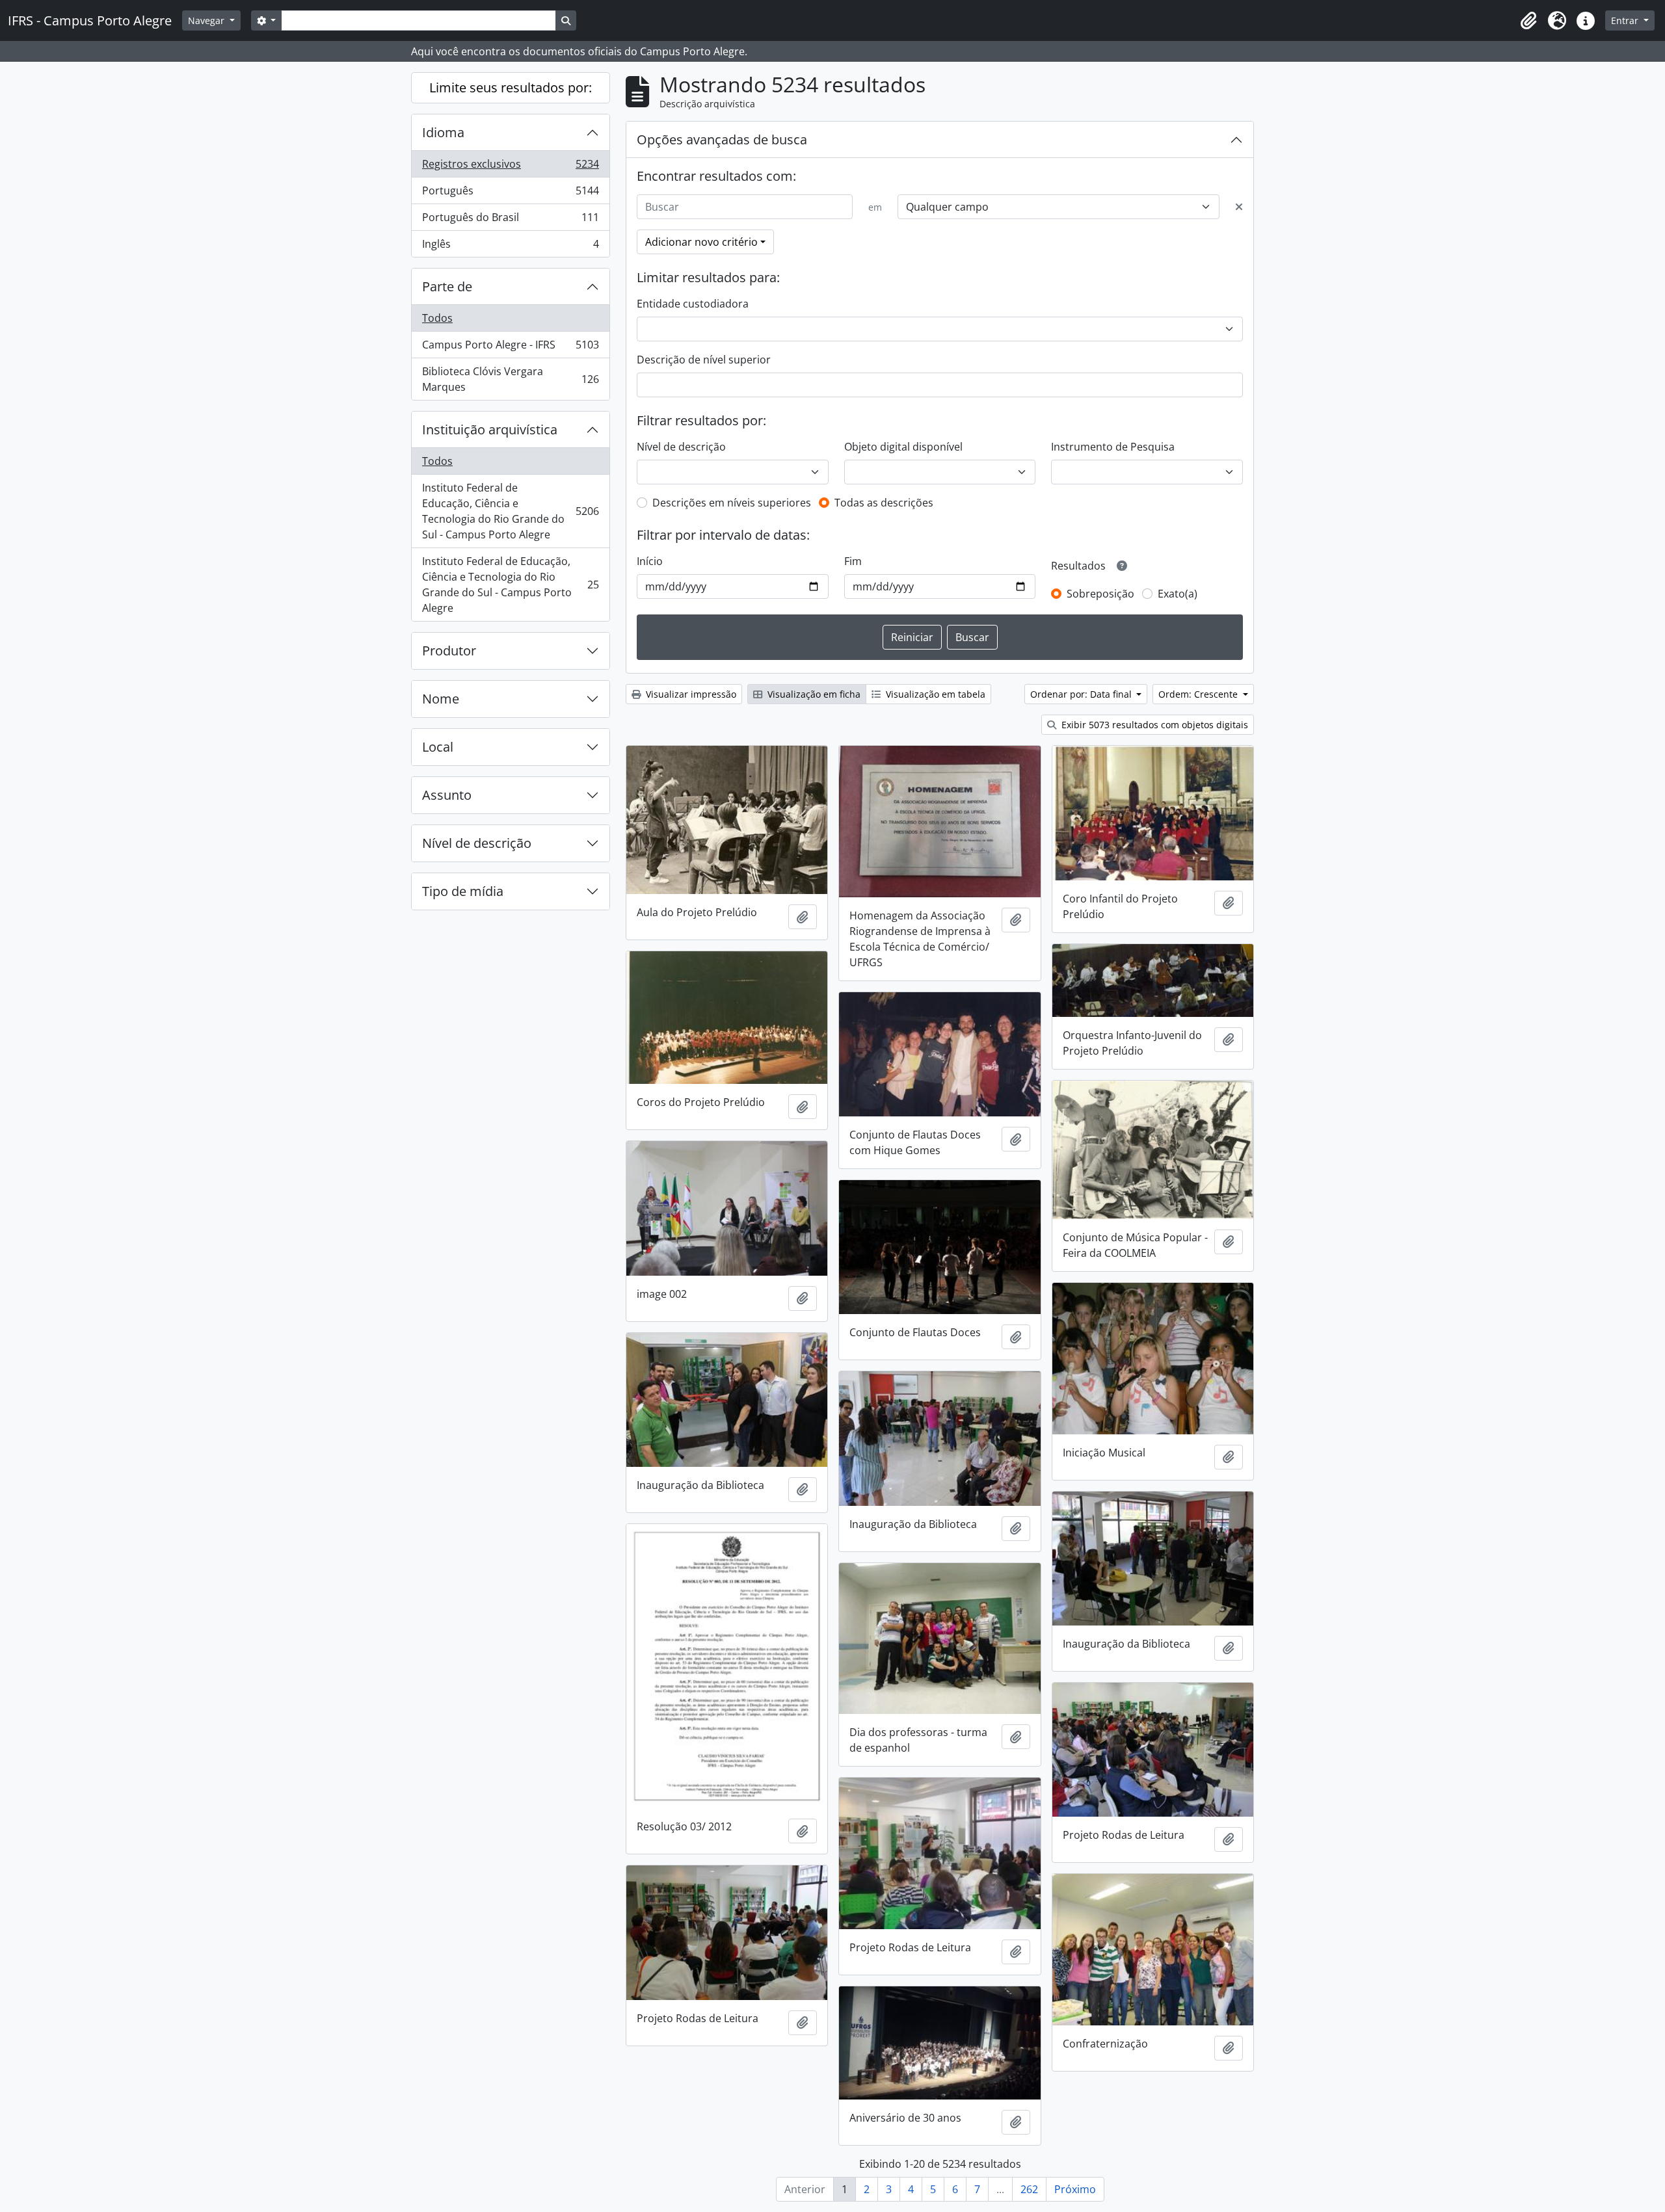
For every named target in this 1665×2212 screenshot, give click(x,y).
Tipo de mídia (463, 891)
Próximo (1075, 2189)
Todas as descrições (884, 503)
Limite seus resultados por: (511, 87)
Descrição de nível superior (704, 360)
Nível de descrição (477, 843)
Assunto (447, 795)
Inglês (510, 247)
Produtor (449, 651)
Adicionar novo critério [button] (701, 242)
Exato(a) (1178, 594)
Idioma (443, 132)
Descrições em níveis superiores (732, 503)
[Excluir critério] (1239, 207)
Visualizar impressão (690, 694)
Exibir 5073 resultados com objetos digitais (1153, 725)
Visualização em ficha (813, 694)
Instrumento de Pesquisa (1113, 447)
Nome (441, 699)
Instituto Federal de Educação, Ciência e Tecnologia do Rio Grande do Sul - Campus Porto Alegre (510, 511)
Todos (437, 318)
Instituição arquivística (490, 429)
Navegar (207, 20)
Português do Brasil (510, 220)
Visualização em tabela (934, 694)
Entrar (1626, 20)
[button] (1528, 21)
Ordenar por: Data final (1082, 694)
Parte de (447, 286)
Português (510, 194)
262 (1029, 2189)
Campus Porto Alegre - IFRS (510, 348)
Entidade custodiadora (693, 304)
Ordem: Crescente (1199, 694)
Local (438, 747)
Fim (853, 561)
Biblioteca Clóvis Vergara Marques (510, 379)
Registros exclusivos (510, 167)
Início (650, 561)
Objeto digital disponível (903, 447)
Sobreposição (1100, 594)
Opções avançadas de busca (722, 139)
